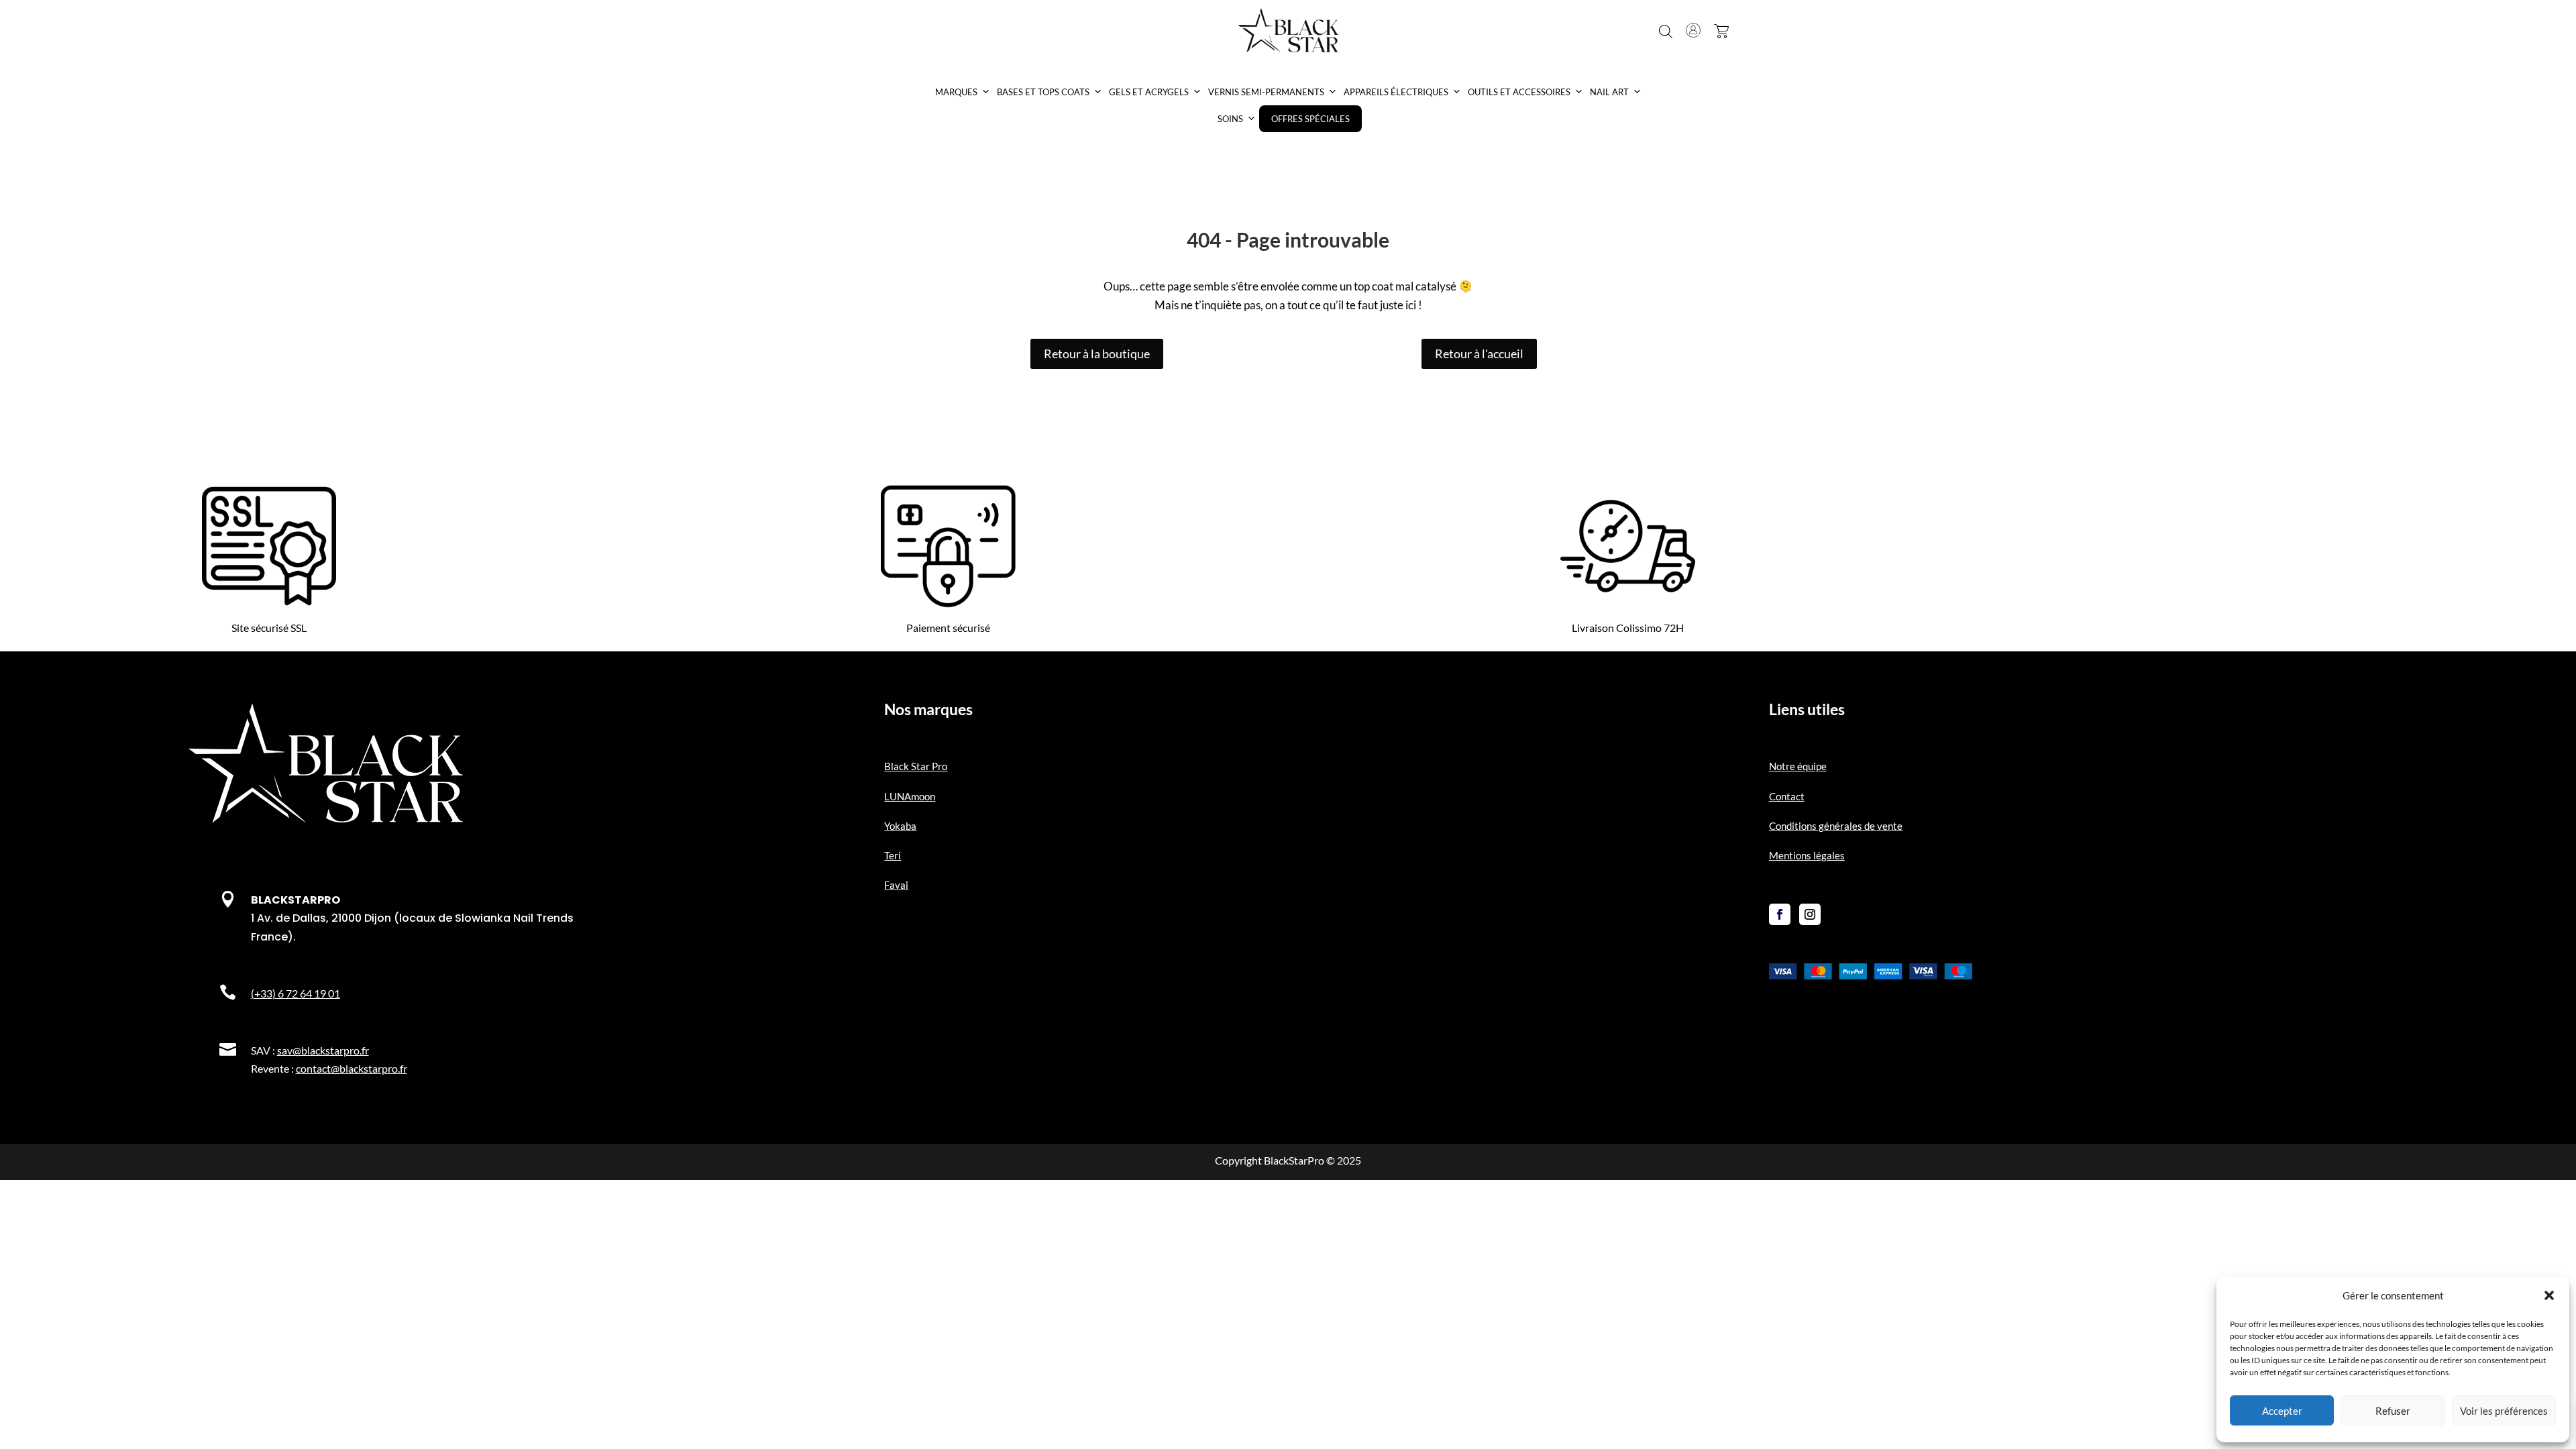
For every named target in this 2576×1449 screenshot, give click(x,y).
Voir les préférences (2504, 1411)
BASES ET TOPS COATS (1043, 92)
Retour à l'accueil (1479, 354)
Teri (893, 855)
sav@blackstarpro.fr (323, 1050)
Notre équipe (1798, 766)
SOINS (1230, 119)
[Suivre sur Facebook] (1780, 914)
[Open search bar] (1666, 32)
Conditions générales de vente (1836, 826)
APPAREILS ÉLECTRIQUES (1396, 92)
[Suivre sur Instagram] (1810, 914)
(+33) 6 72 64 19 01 (296, 993)
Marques (956, 92)
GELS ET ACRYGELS (1149, 92)
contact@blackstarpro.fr (352, 1068)
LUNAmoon (910, 796)
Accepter (2282, 1411)
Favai (896, 885)
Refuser (2393, 1411)
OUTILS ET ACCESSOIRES (1519, 92)
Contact (1787, 796)
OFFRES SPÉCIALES (1310, 119)
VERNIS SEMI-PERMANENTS (1266, 92)
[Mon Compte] (1693, 30)
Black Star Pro (916, 766)
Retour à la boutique (1097, 354)
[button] (2549, 1295)
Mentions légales (1807, 855)
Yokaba (900, 826)
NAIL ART (1609, 92)
